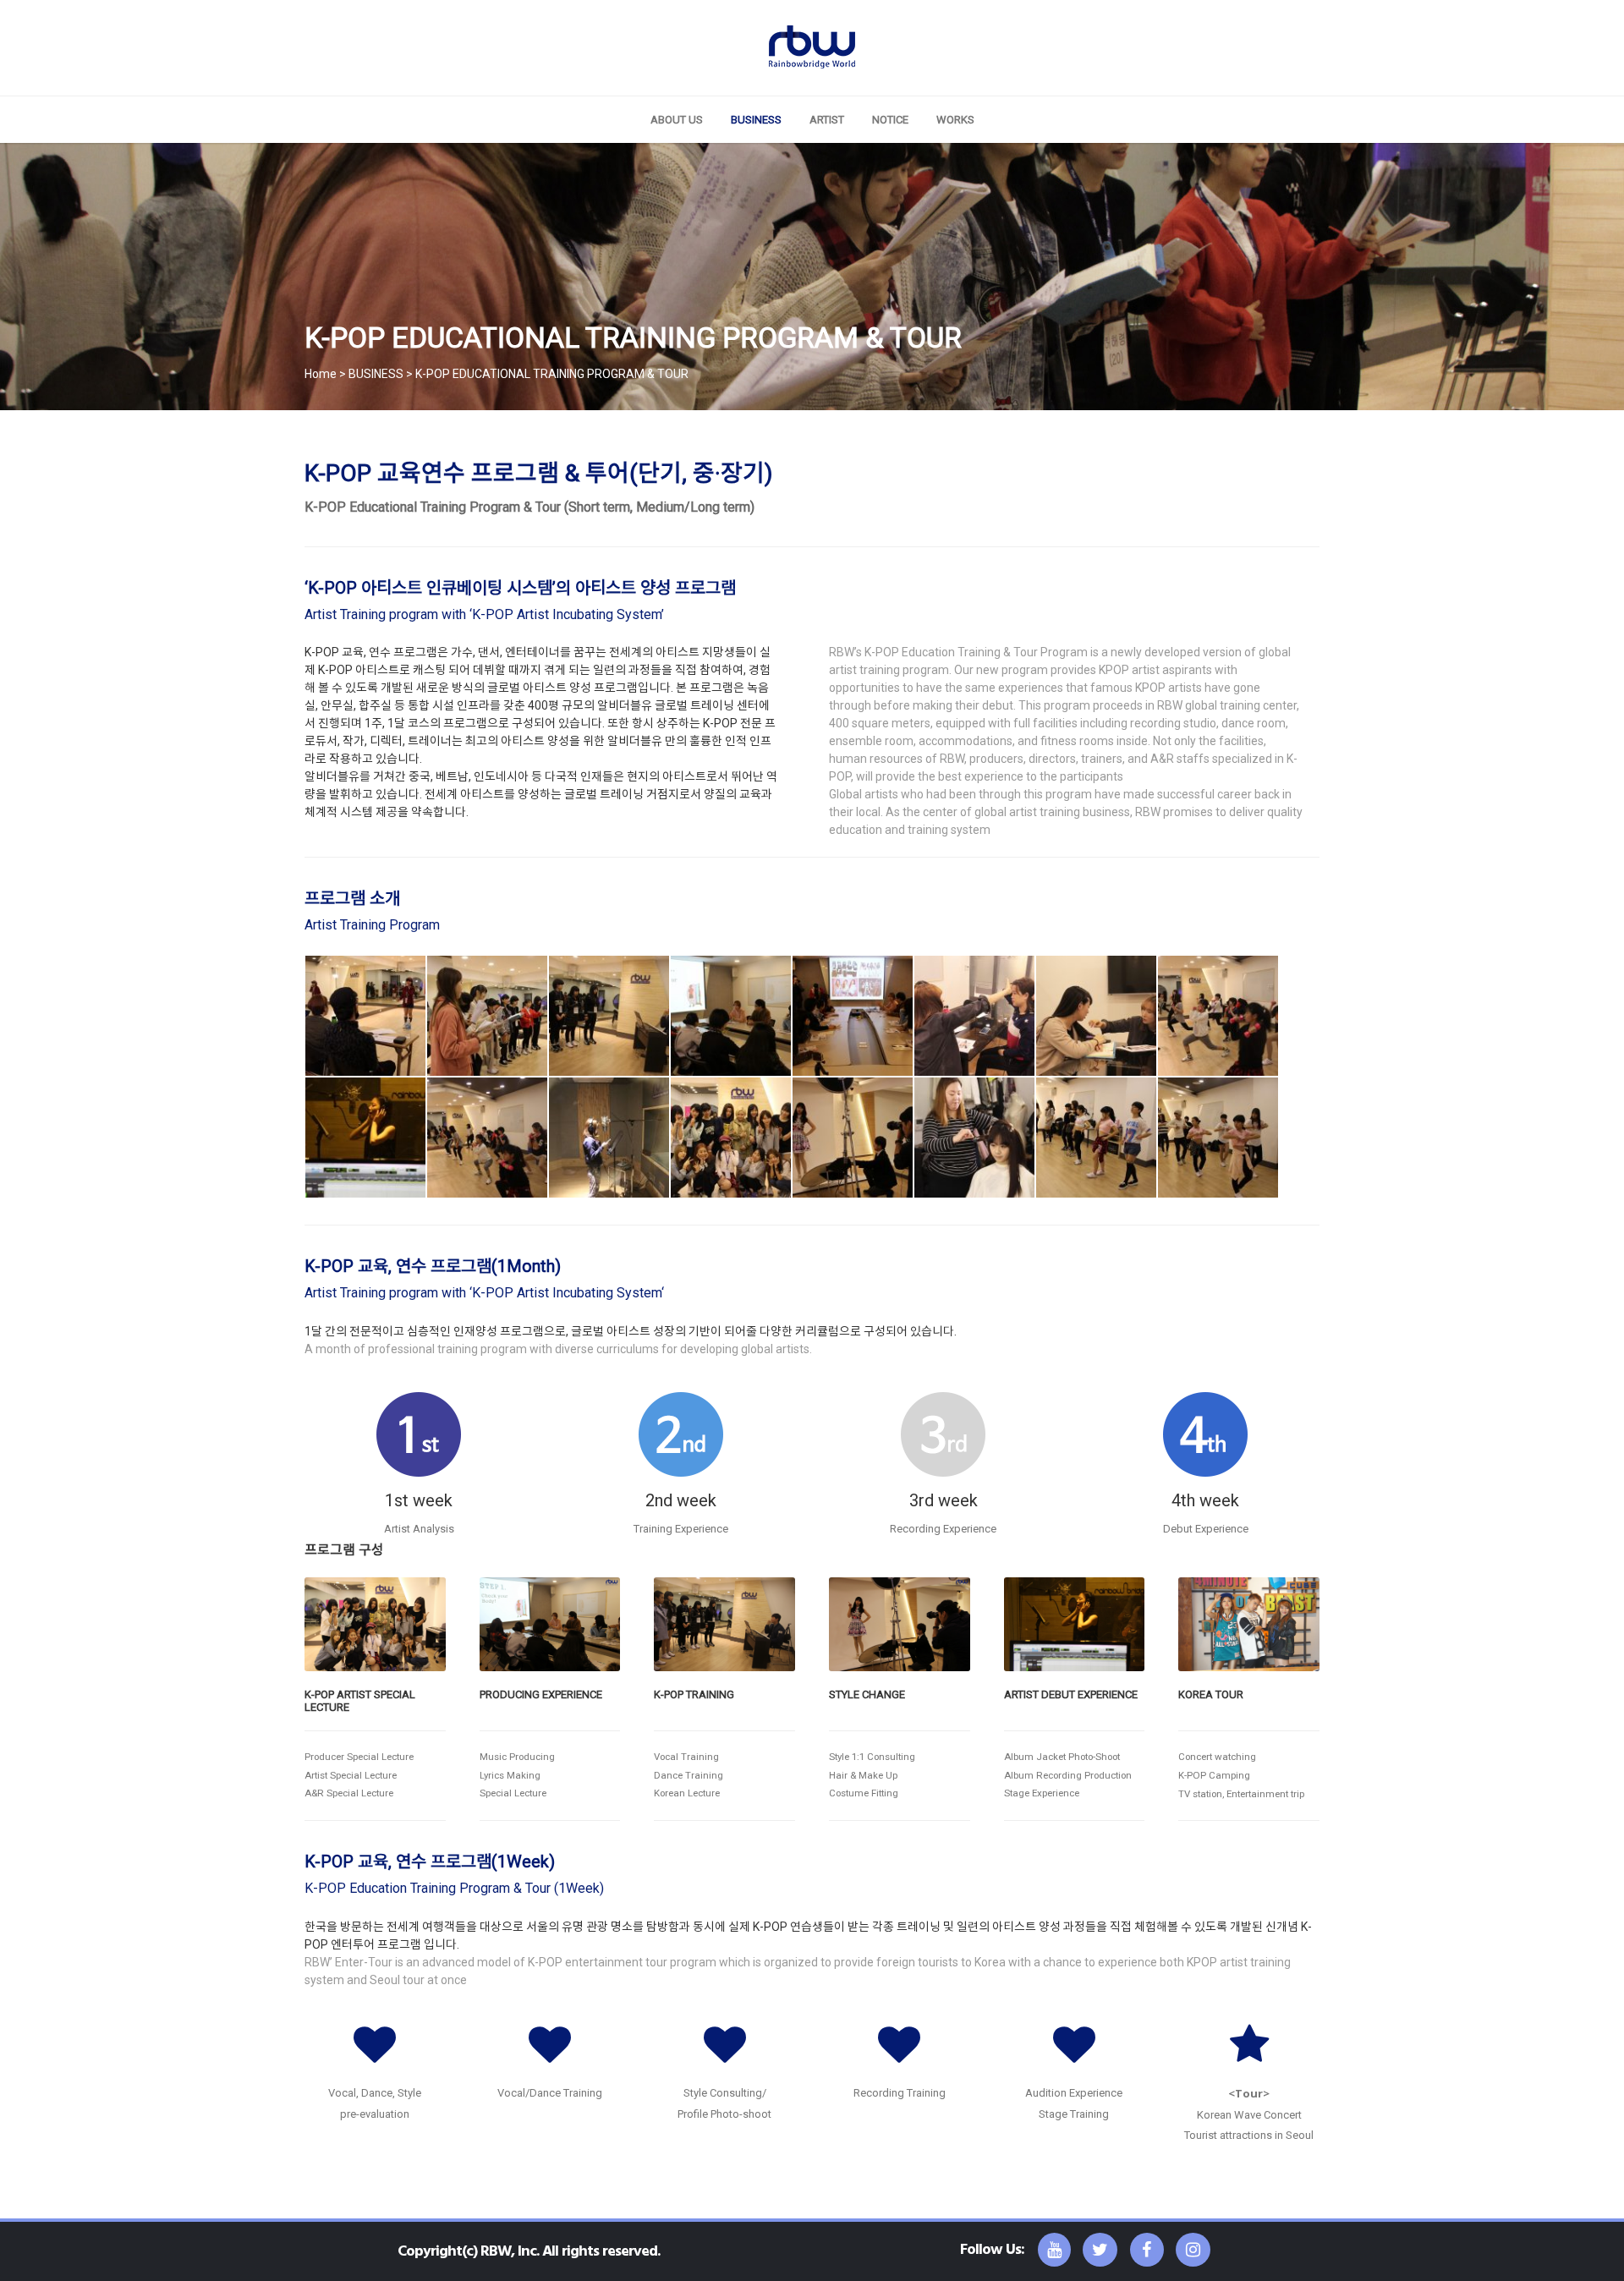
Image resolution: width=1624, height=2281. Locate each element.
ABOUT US (677, 120)
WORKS (955, 120)
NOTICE (890, 120)
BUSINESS (756, 120)
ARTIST (827, 120)
